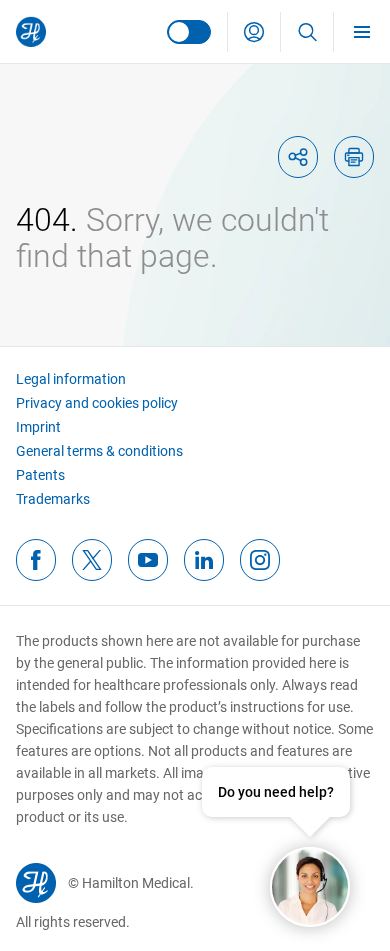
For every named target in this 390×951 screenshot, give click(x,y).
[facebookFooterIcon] (36, 560)
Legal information (71, 379)
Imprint (38, 427)
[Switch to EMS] (189, 32)
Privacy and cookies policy (97, 403)
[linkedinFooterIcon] (204, 560)
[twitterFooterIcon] (92, 560)
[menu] (362, 31)
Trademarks (53, 499)
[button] (254, 32)
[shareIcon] (298, 157)
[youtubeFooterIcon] (148, 560)
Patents (40, 475)
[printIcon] (354, 157)
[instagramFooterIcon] (260, 560)
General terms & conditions (99, 451)
